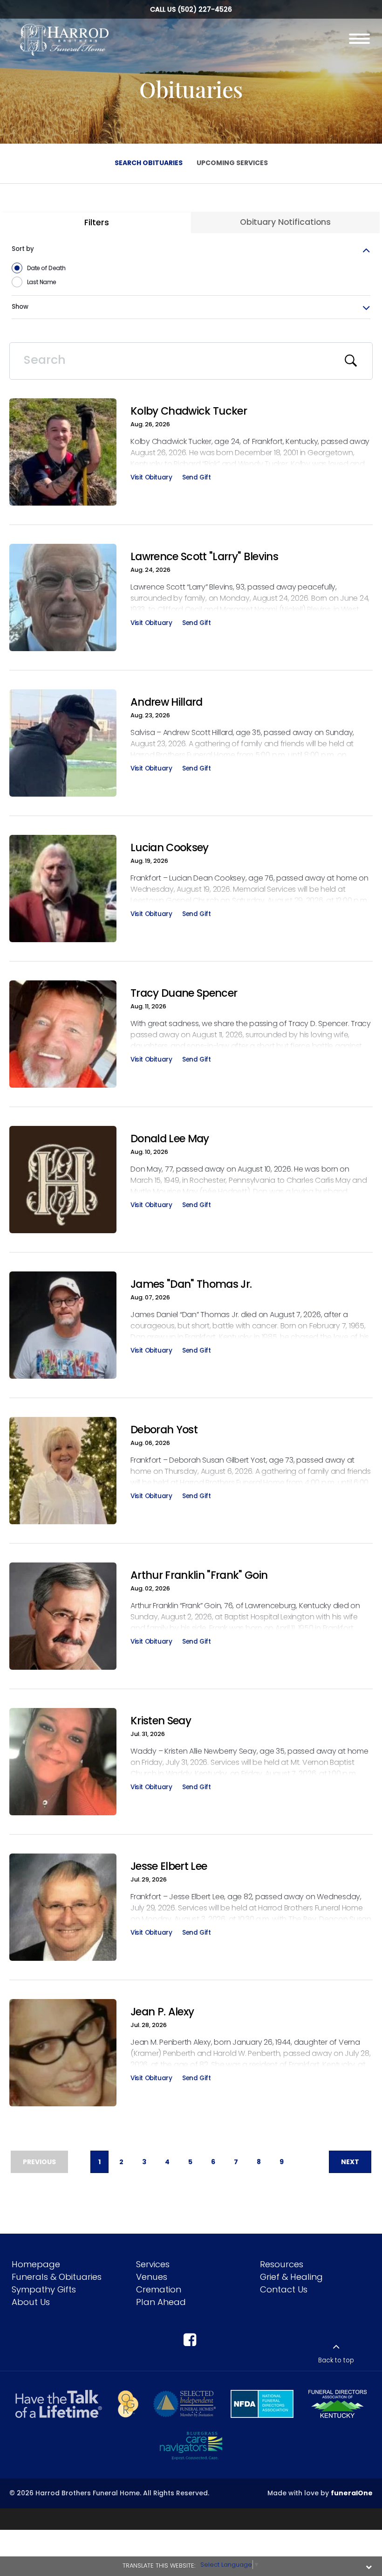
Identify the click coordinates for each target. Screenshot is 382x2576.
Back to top (336, 2360)
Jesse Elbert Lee (169, 1866)
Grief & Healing (291, 2277)
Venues (152, 2277)
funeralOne (352, 2493)
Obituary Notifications (285, 222)
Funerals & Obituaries (57, 2277)
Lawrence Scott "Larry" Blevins (204, 556)
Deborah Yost (164, 1430)
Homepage (36, 2264)
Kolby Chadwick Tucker (189, 411)
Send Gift (196, 479)
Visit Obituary (151, 479)
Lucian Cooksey (170, 847)
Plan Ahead (161, 2302)
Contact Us (284, 2289)
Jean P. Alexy (162, 2012)
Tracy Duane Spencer (184, 993)
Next (350, 2162)
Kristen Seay (161, 1721)
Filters (96, 222)
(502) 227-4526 (205, 9)
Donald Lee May (170, 1139)
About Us (31, 2302)
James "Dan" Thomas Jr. (191, 1284)
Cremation (159, 2289)
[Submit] (351, 361)
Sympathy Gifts (44, 2289)
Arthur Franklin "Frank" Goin (199, 1575)
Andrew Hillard (167, 702)
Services (153, 2264)
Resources (282, 2264)
